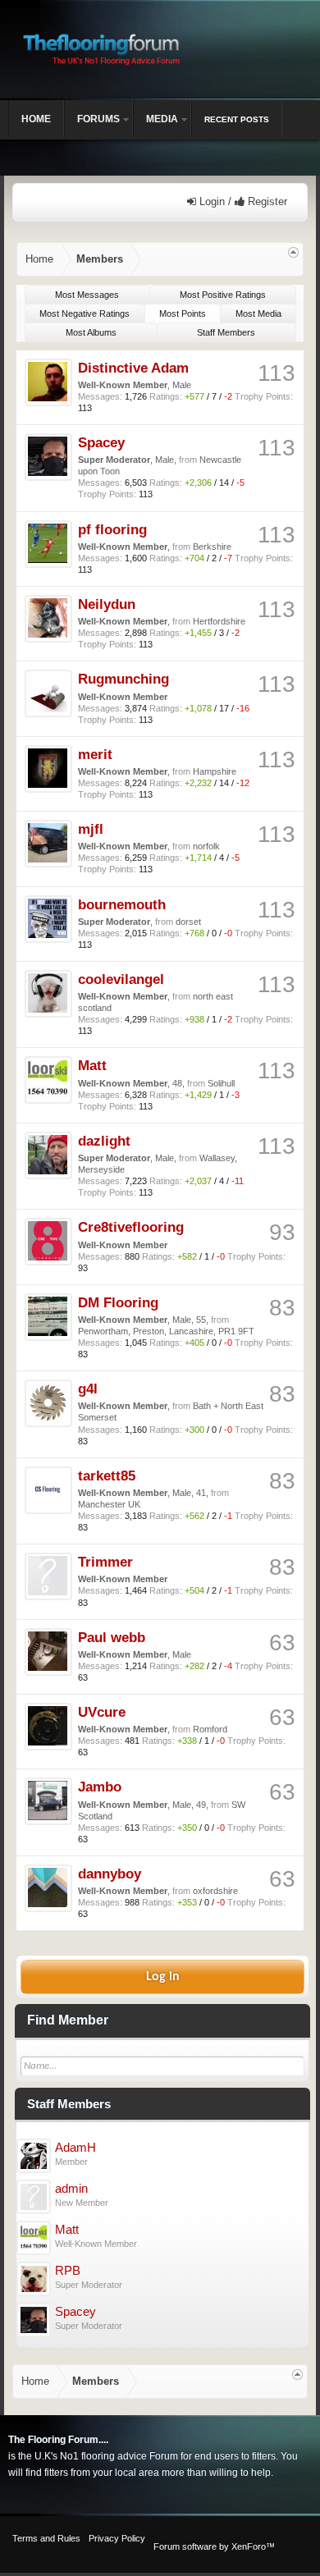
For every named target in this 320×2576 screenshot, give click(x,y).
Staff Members (226, 332)
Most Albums (91, 332)
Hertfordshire (219, 621)
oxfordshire (215, 1891)
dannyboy (110, 1874)
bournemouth (122, 904)
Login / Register (242, 201)
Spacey (101, 442)
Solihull (221, 1083)
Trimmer (105, 1562)
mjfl (91, 829)
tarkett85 (107, 1476)
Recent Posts (237, 119)
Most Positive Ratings (223, 295)
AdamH (75, 2148)
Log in (163, 1977)
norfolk (206, 846)
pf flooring (112, 529)
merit (95, 754)
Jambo (100, 1787)
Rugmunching (123, 679)
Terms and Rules (46, 2538)
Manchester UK (109, 1504)
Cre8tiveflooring (131, 1227)
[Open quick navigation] (293, 252)
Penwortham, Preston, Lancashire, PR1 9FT (166, 1331)
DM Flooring (118, 1302)
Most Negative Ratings (85, 313)
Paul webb (112, 1637)
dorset (188, 922)
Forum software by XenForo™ (214, 2546)
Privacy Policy (117, 2538)
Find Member (68, 2020)
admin (71, 2189)
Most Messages (87, 295)
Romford (210, 1729)
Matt (92, 1065)
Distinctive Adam (133, 368)
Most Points (183, 313)
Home (36, 119)
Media (162, 119)
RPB (68, 2271)
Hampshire (215, 771)
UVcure (102, 1712)
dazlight (104, 1141)
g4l (88, 1389)
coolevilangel (121, 979)
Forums (98, 119)
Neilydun (107, 604)
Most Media (258, 313)
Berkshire (212, 547)
